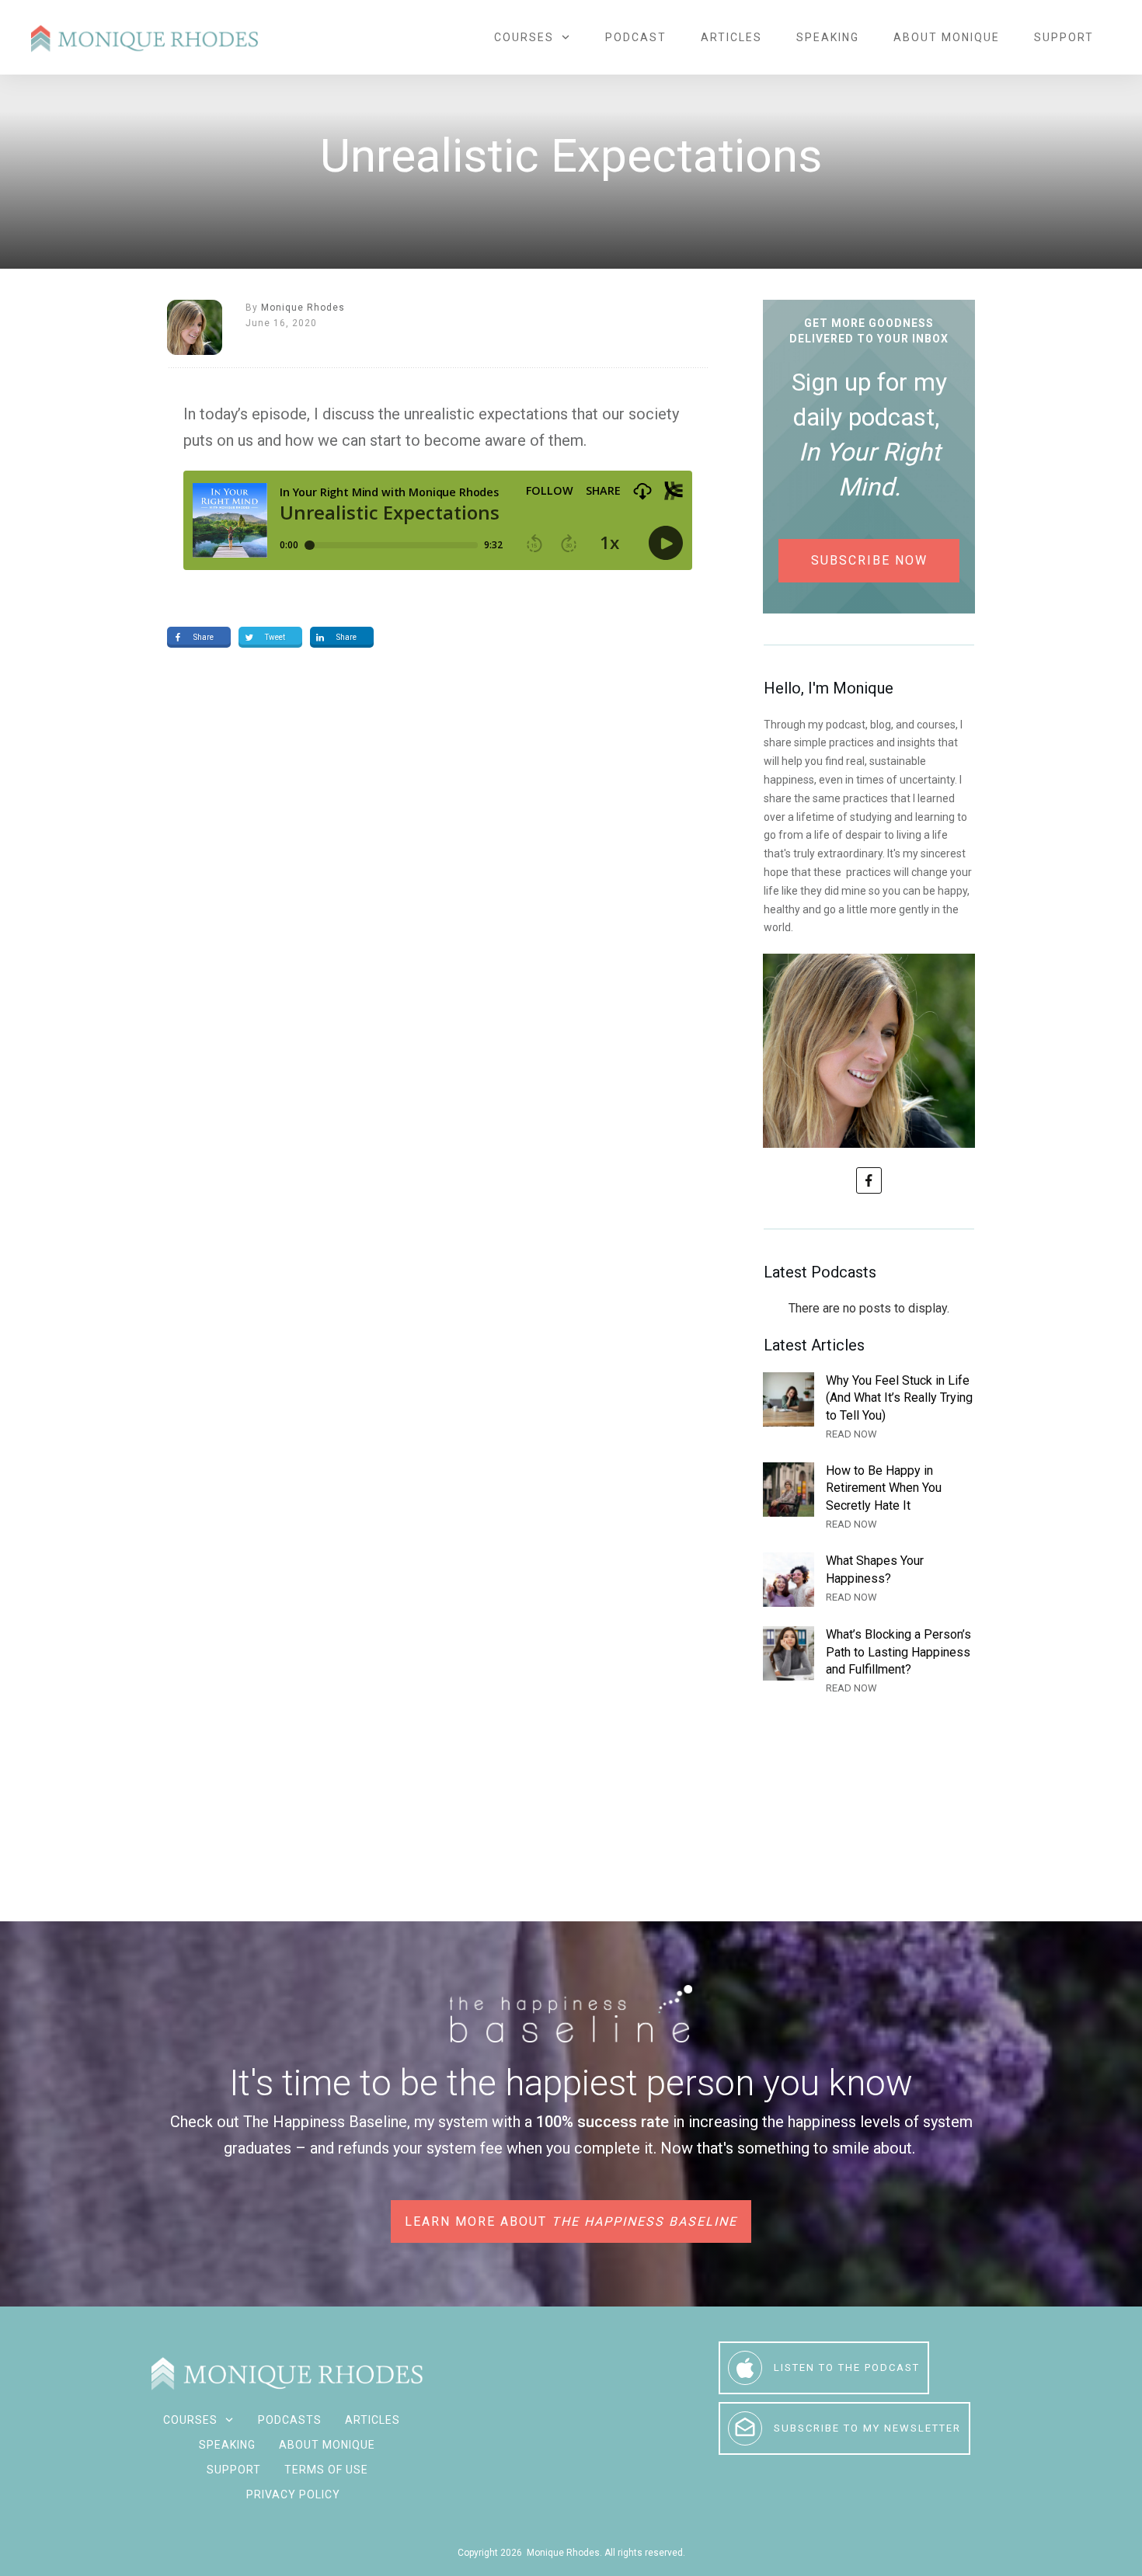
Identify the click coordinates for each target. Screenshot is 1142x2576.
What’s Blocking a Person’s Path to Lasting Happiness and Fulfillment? (869, 1662)
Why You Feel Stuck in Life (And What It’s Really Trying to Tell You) (869, 1408)
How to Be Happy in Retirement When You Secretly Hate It (869, 1498)
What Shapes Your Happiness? (869, 1580)
